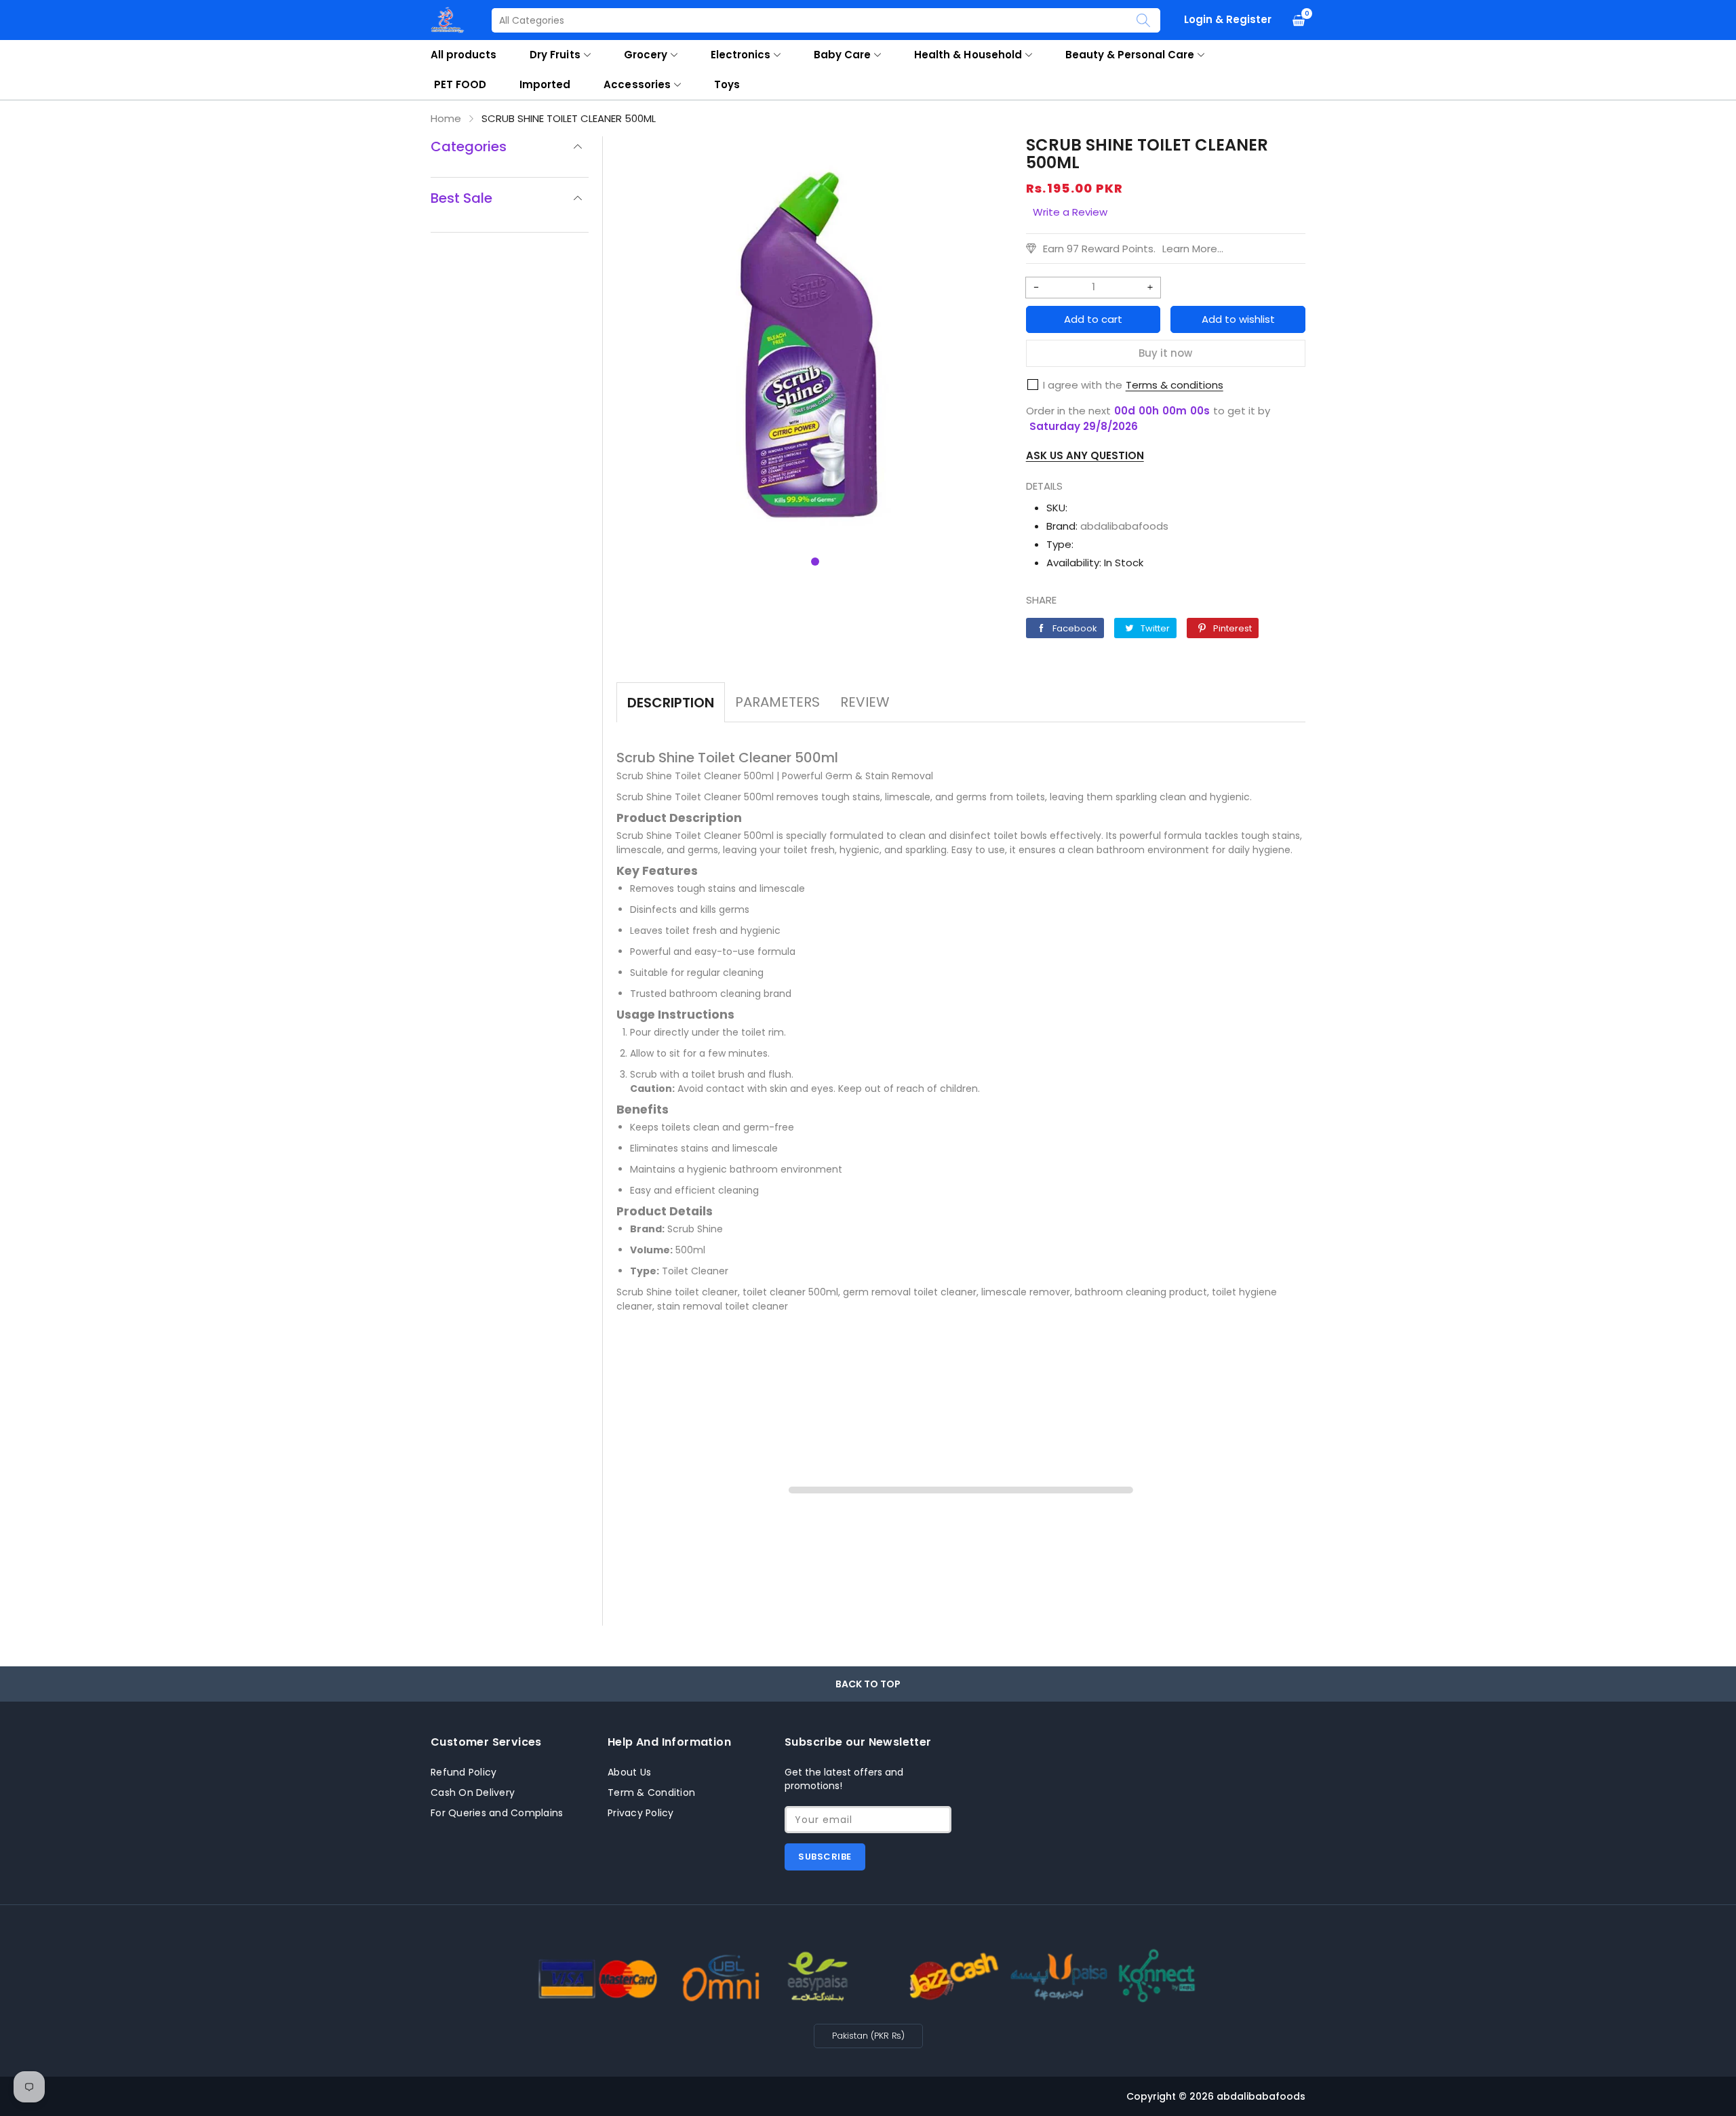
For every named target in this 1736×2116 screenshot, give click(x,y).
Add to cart (1093, 319)
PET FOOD (460, 84)
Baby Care (842, 55)
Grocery (646, 55)
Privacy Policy (641, 1813)
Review (865, 702)
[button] (815, 562)
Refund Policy (463, 1772)
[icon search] (1143, 20)
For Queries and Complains (497, 1813)
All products (463, 55)
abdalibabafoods (1124, 526)
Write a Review (1070, 212)
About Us (629, 1772)
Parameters (777, 702)
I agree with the (1083, 385)
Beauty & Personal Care (1130, 55)
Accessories (637, 84)
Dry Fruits (555, 55)
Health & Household (968, 55)
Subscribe (825, 1857)
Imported (545, 84)
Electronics (741, 55)
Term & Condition (651, 1792)
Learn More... (1193, 249)
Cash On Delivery (473, 1792)
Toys (727, 84)
